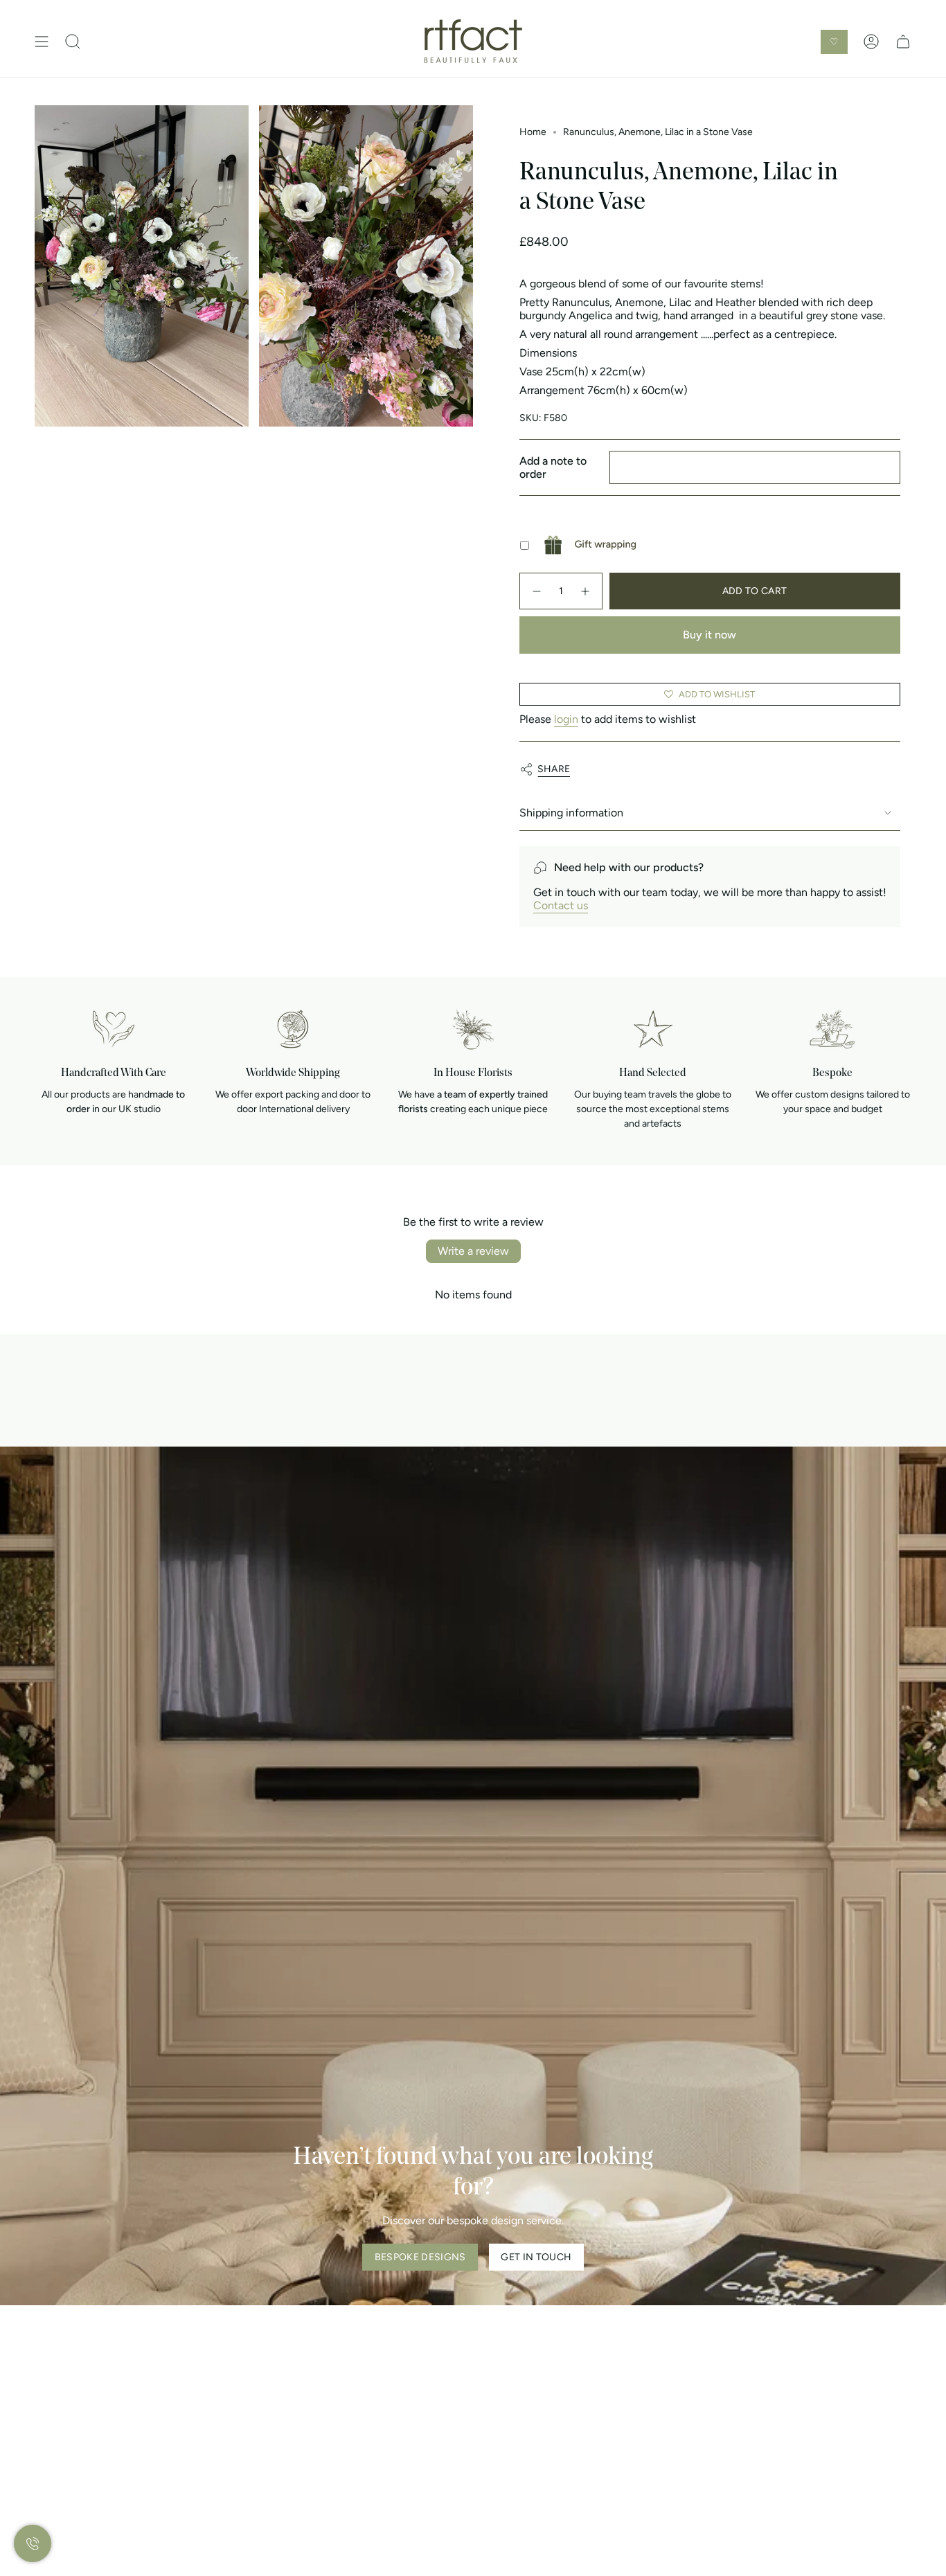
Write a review (473, 1251)
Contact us (561, 905)
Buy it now (709, 635)
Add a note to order (553, 467)
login (566, 719)
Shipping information (571, 813)
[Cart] (903, 42)
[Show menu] (42, 42)
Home (533, 132)
